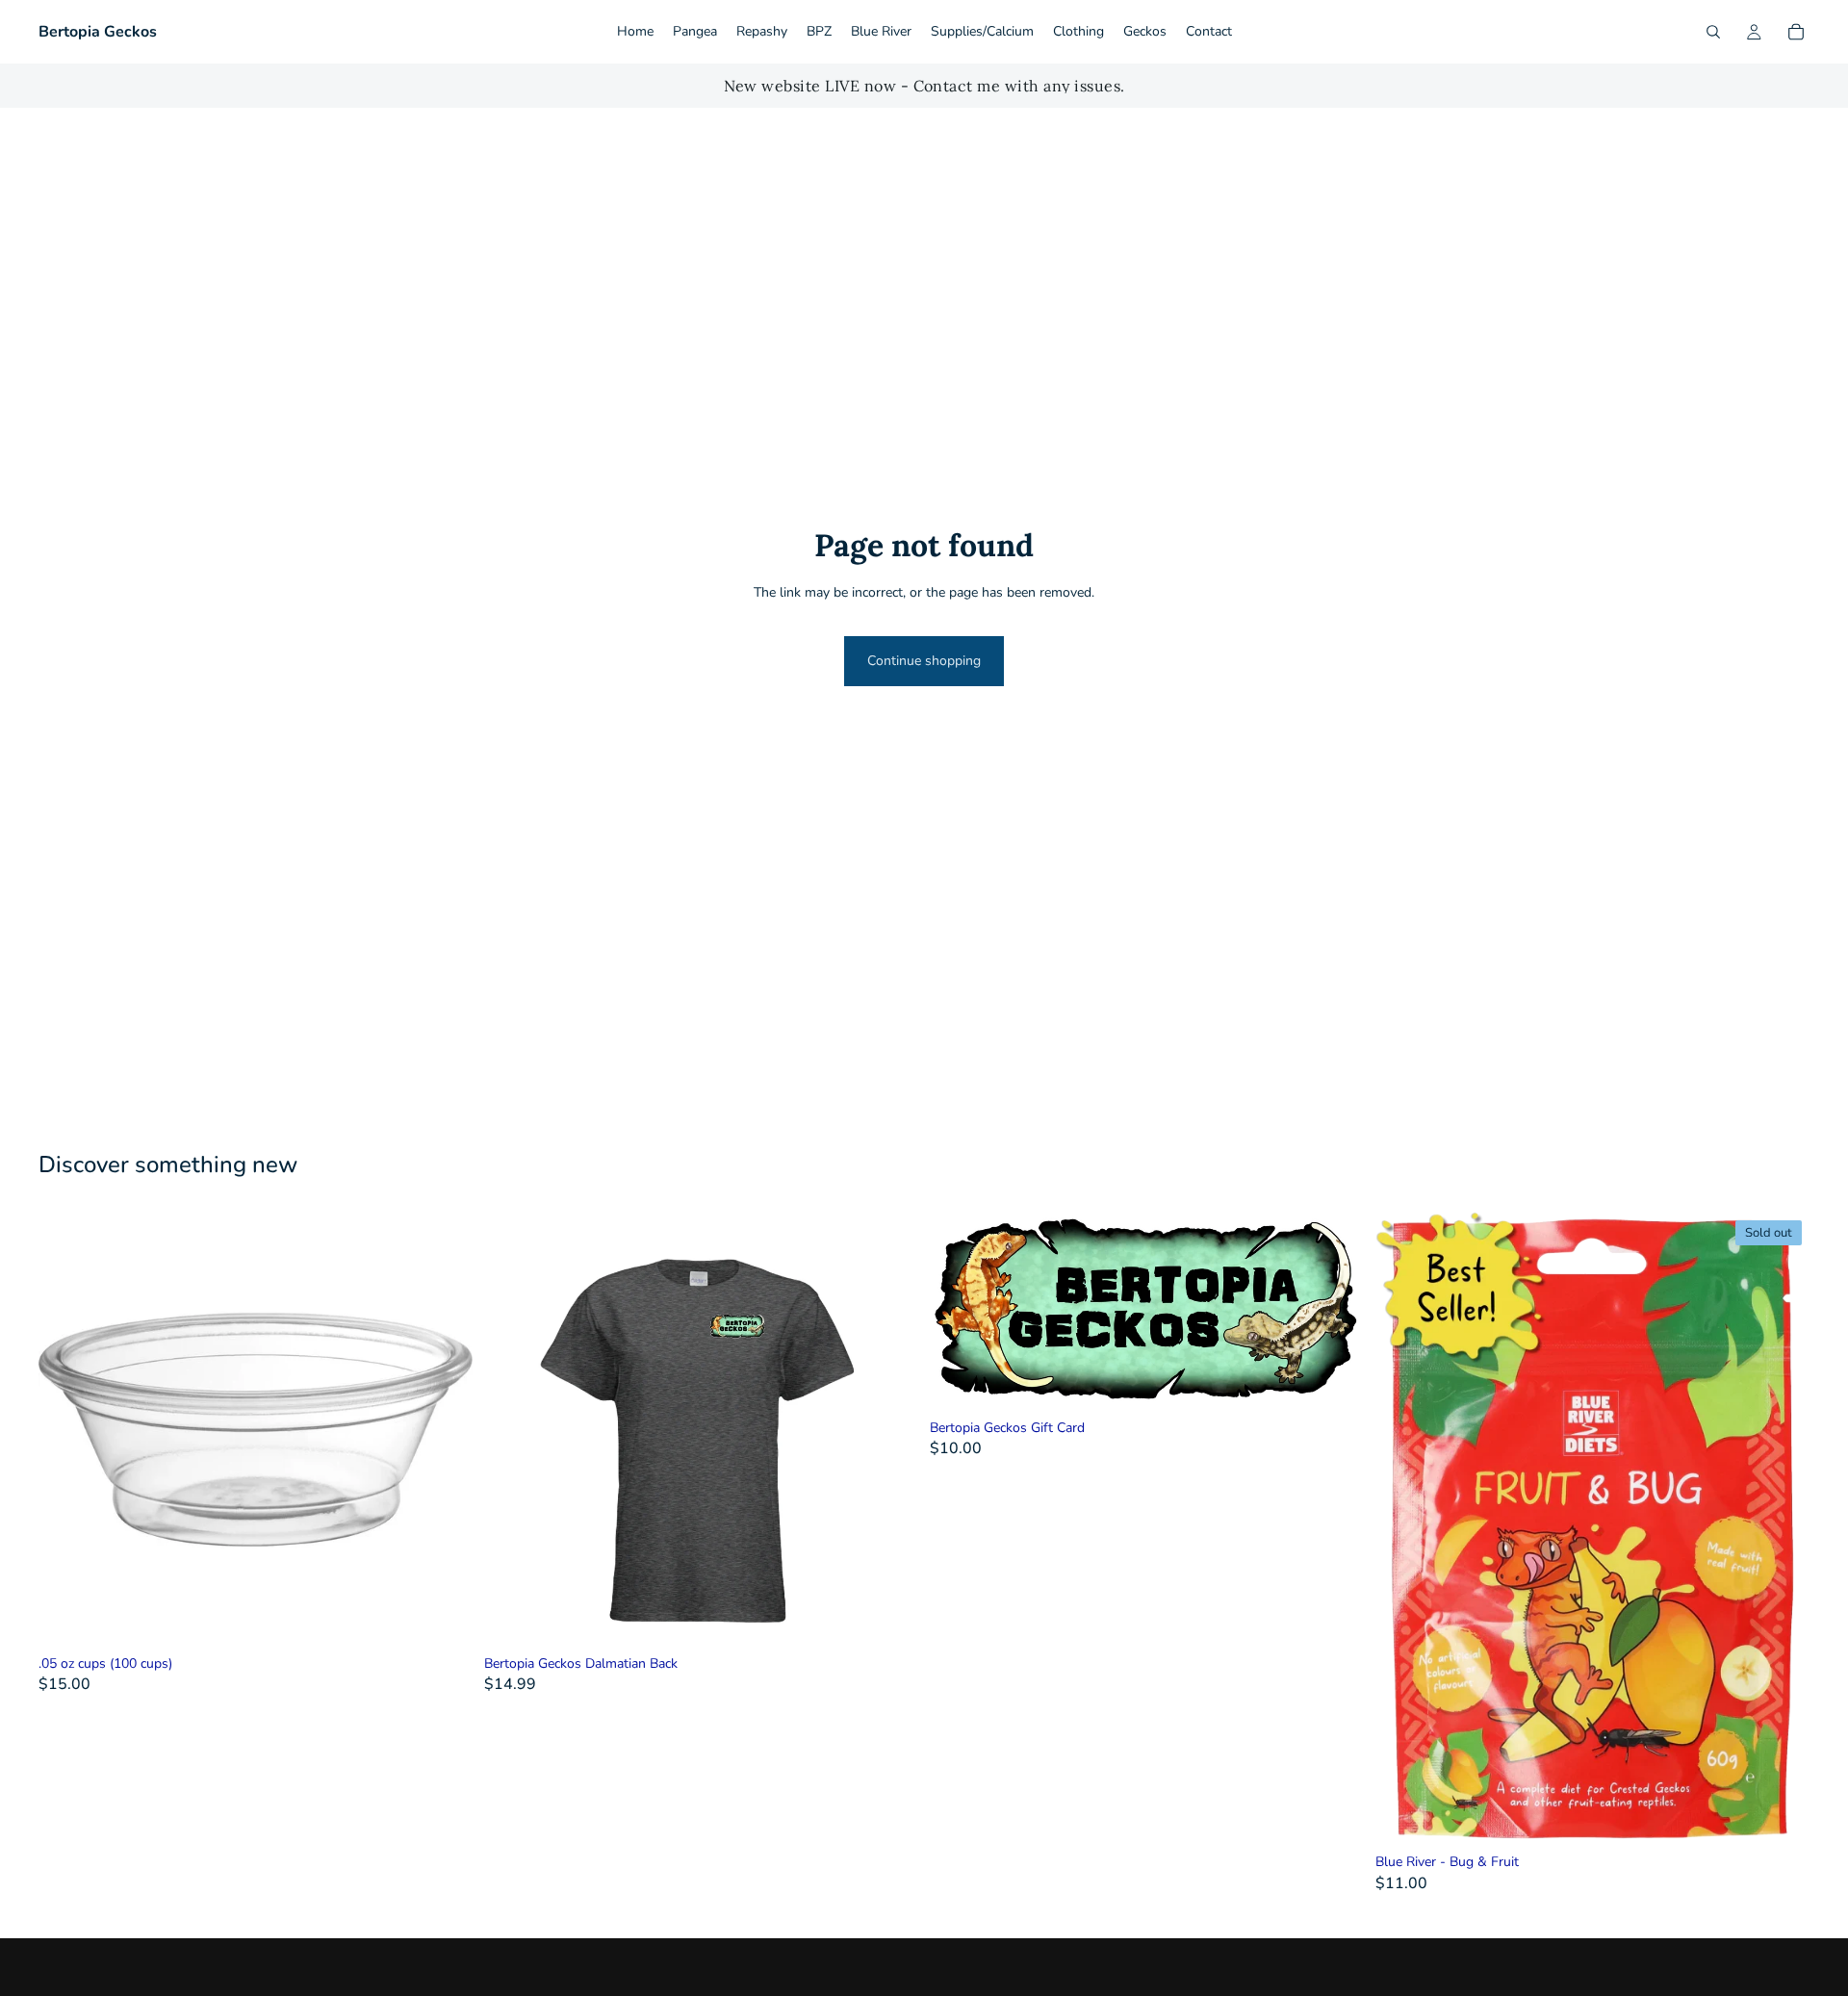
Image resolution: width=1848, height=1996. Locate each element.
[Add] (443, 1617)
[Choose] (888, 1617)
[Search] (1713, 32)
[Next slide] (889, 1429)
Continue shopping (924, 661)
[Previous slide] (513, 1429)
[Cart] (1796, 32)
